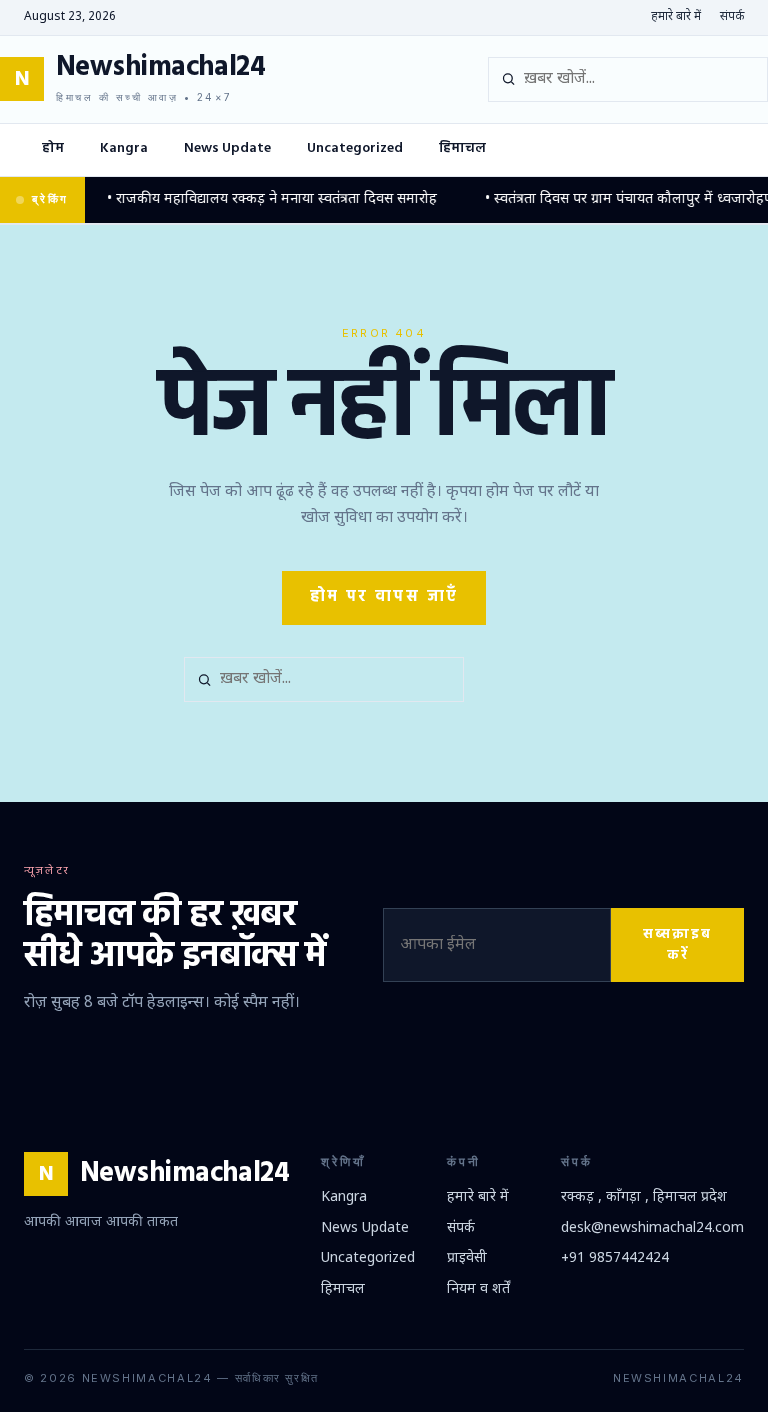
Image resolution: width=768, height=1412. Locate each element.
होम (53, 148)
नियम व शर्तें (478, 1289)
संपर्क (732, 17)
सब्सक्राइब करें (677, 945)
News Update (227, 148)
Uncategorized (355, 148)
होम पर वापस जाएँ (384, 597)
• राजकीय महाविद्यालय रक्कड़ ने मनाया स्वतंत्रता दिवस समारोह (260, 199)
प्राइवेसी (467, 1258)
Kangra (124, 148)
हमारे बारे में (676, 17)
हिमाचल (462, 148)
